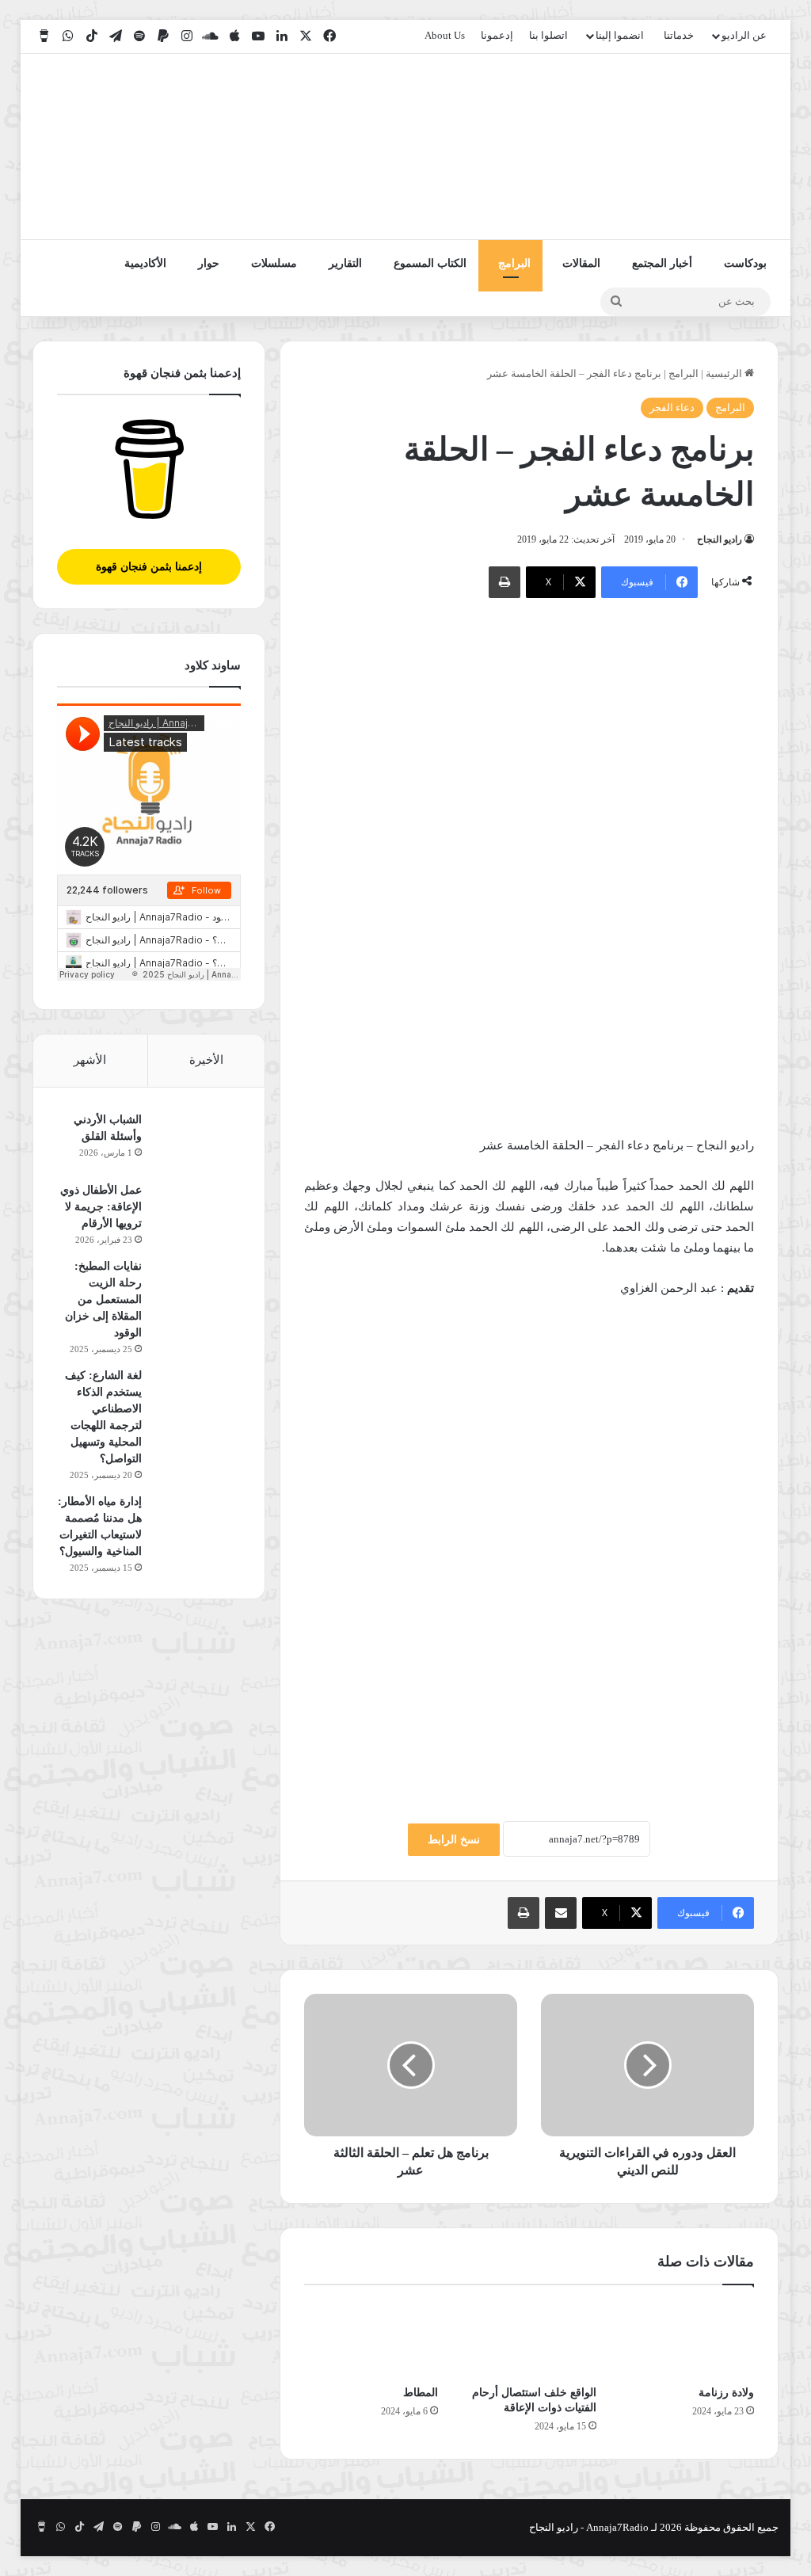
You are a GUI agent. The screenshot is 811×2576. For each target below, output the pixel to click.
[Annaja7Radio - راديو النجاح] (687, 147)
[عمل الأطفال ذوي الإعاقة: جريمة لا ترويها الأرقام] (197, 1212)
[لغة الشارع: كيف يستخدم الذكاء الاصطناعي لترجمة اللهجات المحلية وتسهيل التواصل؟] (197, 1397)
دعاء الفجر (672, 408)
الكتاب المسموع (430, 263)
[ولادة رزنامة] (687, 2339)
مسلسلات (274, 263)
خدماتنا (679, 35)
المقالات (581, 263)
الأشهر (90, 1060)
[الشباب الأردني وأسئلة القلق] (197, 1141)
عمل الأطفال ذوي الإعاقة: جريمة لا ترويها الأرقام (101, 1207)
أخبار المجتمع (662, 263)
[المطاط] (371, 2339)
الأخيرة (206, 1060)
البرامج (514, 263)
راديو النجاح (720, 539)
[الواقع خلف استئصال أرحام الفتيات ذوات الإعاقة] (529, 2339)
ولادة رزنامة (726, 2393)
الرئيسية (725, 373)
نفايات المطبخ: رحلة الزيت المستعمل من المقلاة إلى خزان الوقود (103, 1299)
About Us (445, 35)
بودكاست (745, 263)
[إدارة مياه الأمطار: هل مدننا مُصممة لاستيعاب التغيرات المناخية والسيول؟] (197, 1523)
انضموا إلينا (620, 35)
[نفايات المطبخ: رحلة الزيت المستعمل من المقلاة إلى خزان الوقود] (197, 1288)
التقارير (345, 263)
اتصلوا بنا (548, 35)
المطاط (421, 2393)
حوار (209, 263)
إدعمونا (497, 35)
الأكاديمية (145, 263)
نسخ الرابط (454, 1840)
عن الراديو (744, 35)
